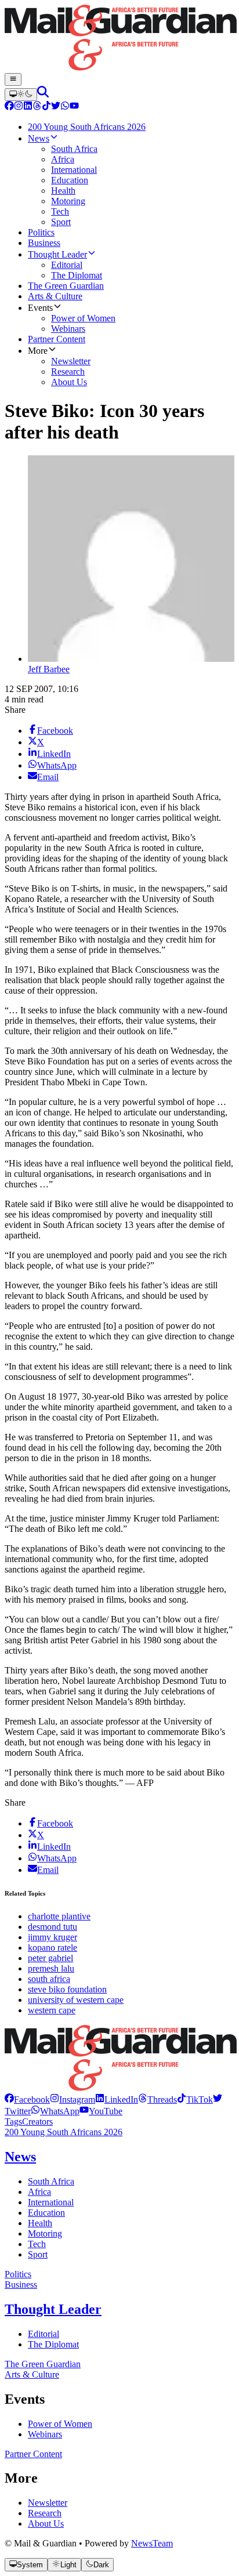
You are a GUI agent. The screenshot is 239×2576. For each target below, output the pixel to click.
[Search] (43, 94)
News (20, 2157)
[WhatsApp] (65, 107)
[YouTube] (74, 107)
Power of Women (60, 2424)
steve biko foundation (67, 1989)
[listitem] (27, 2099)
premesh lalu (51, 1968)
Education (46, 2213)
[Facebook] (9, 107)
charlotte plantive (59, 1916)
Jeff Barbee (49, 669)
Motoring (45, 2233)
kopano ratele (52, 1948)
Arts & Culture (32, 2374)
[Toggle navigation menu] (13, 79)
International (51, 2202)
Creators (37, 2122)
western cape (52, 2010)
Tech (37, 2244)
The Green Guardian (43, 2364)
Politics (18, 2274)
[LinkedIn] (28, 107)
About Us (46, 2524)
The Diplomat (53, 2344)
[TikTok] (46, 107)
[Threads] (37, 107)
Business (21, 2285)
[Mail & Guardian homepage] (119, 39)
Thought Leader (53, 2309)
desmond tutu (52, 1927)
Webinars (45, 2434)
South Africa (51, 2181)
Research (45, 2513)
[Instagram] (19, 107)
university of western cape (76, 2000)
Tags (13, 2122)
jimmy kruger (52, 1937)
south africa (49, 1979)
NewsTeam (152, 2543)
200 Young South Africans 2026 (64, 2132)
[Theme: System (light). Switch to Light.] (21, 95)
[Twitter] (56, 107)
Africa (39, 2192)
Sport (38, 2254)
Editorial (44, 2334)
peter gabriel (50, 1958)
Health (40, 2223)
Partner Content (33, 2454)
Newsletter (48, 2503)
